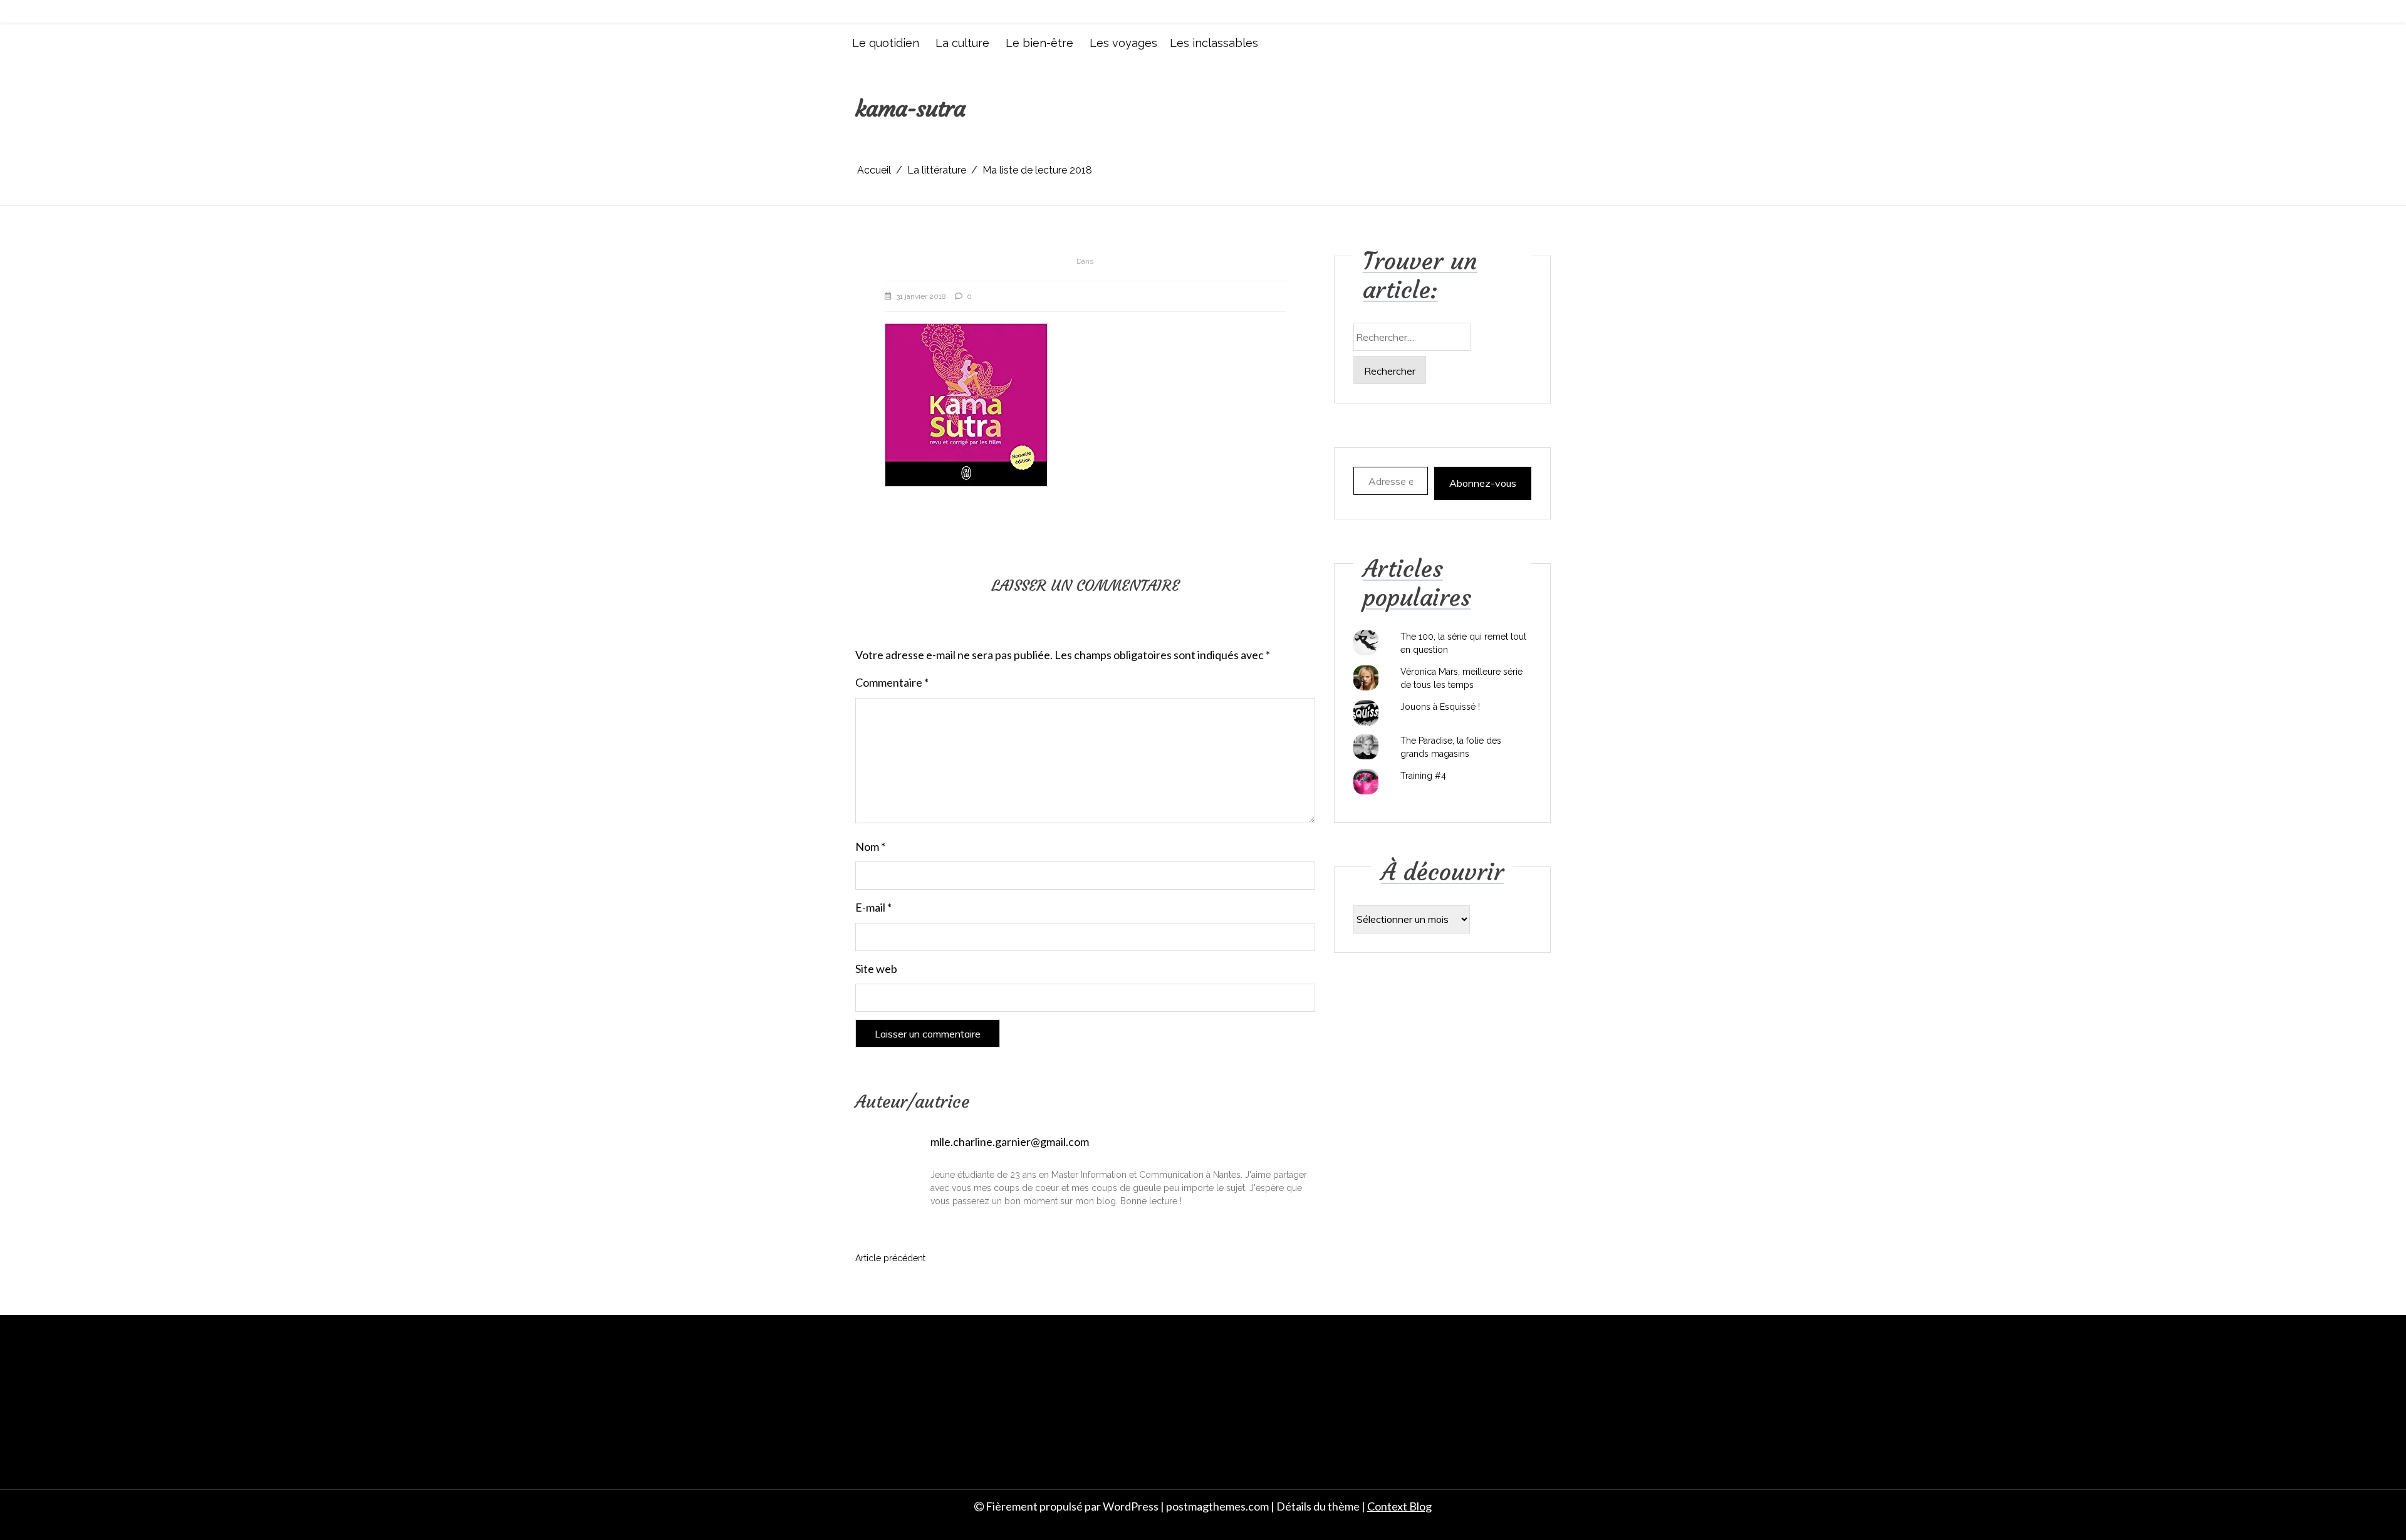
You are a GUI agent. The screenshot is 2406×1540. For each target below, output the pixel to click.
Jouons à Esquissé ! (1440, 707)
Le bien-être (1039, 43)
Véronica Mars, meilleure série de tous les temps (1461, 678)
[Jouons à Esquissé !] (1366, 713)
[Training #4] (1366, 782)
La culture (962, 43)
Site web (876, 969)
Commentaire (892, 682)
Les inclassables (1214, 43)
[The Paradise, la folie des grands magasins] (1366, 747)
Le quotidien (886, 43)
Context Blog (1399, 1506)
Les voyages (1123, 43)
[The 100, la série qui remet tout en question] (1366, 643)
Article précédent (890, 1258)
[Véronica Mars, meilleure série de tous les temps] (1366, 678)
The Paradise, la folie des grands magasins (1451, 747)
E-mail (873, 907)
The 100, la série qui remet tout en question (1463, 643)
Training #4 (1423, 776)
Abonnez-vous (1483, 483)
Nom (870, 846)
